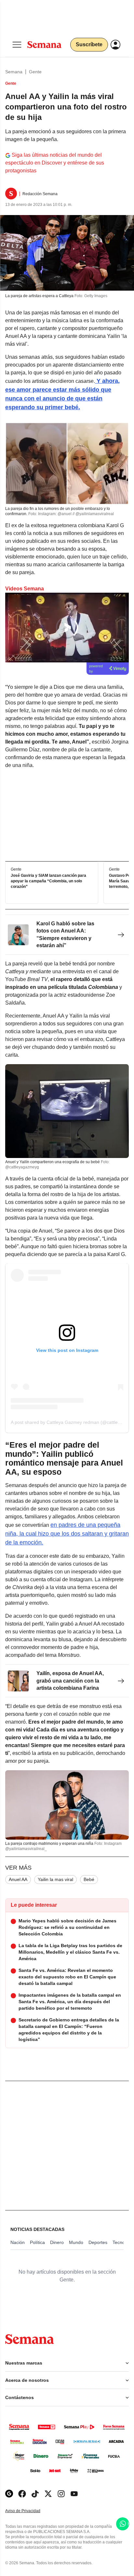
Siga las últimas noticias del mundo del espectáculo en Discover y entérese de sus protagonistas (55, 163)
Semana (14, 72)
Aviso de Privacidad (30, 2511)
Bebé (89, 1879)
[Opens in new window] (22, 2494)
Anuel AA (18, 1879)
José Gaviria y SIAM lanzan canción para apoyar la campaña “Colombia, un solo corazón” (48, 881)
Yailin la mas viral (55, 1879)
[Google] (9, 2494)
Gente (35, 72)
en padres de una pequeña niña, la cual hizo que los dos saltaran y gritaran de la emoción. (67, 1534)
